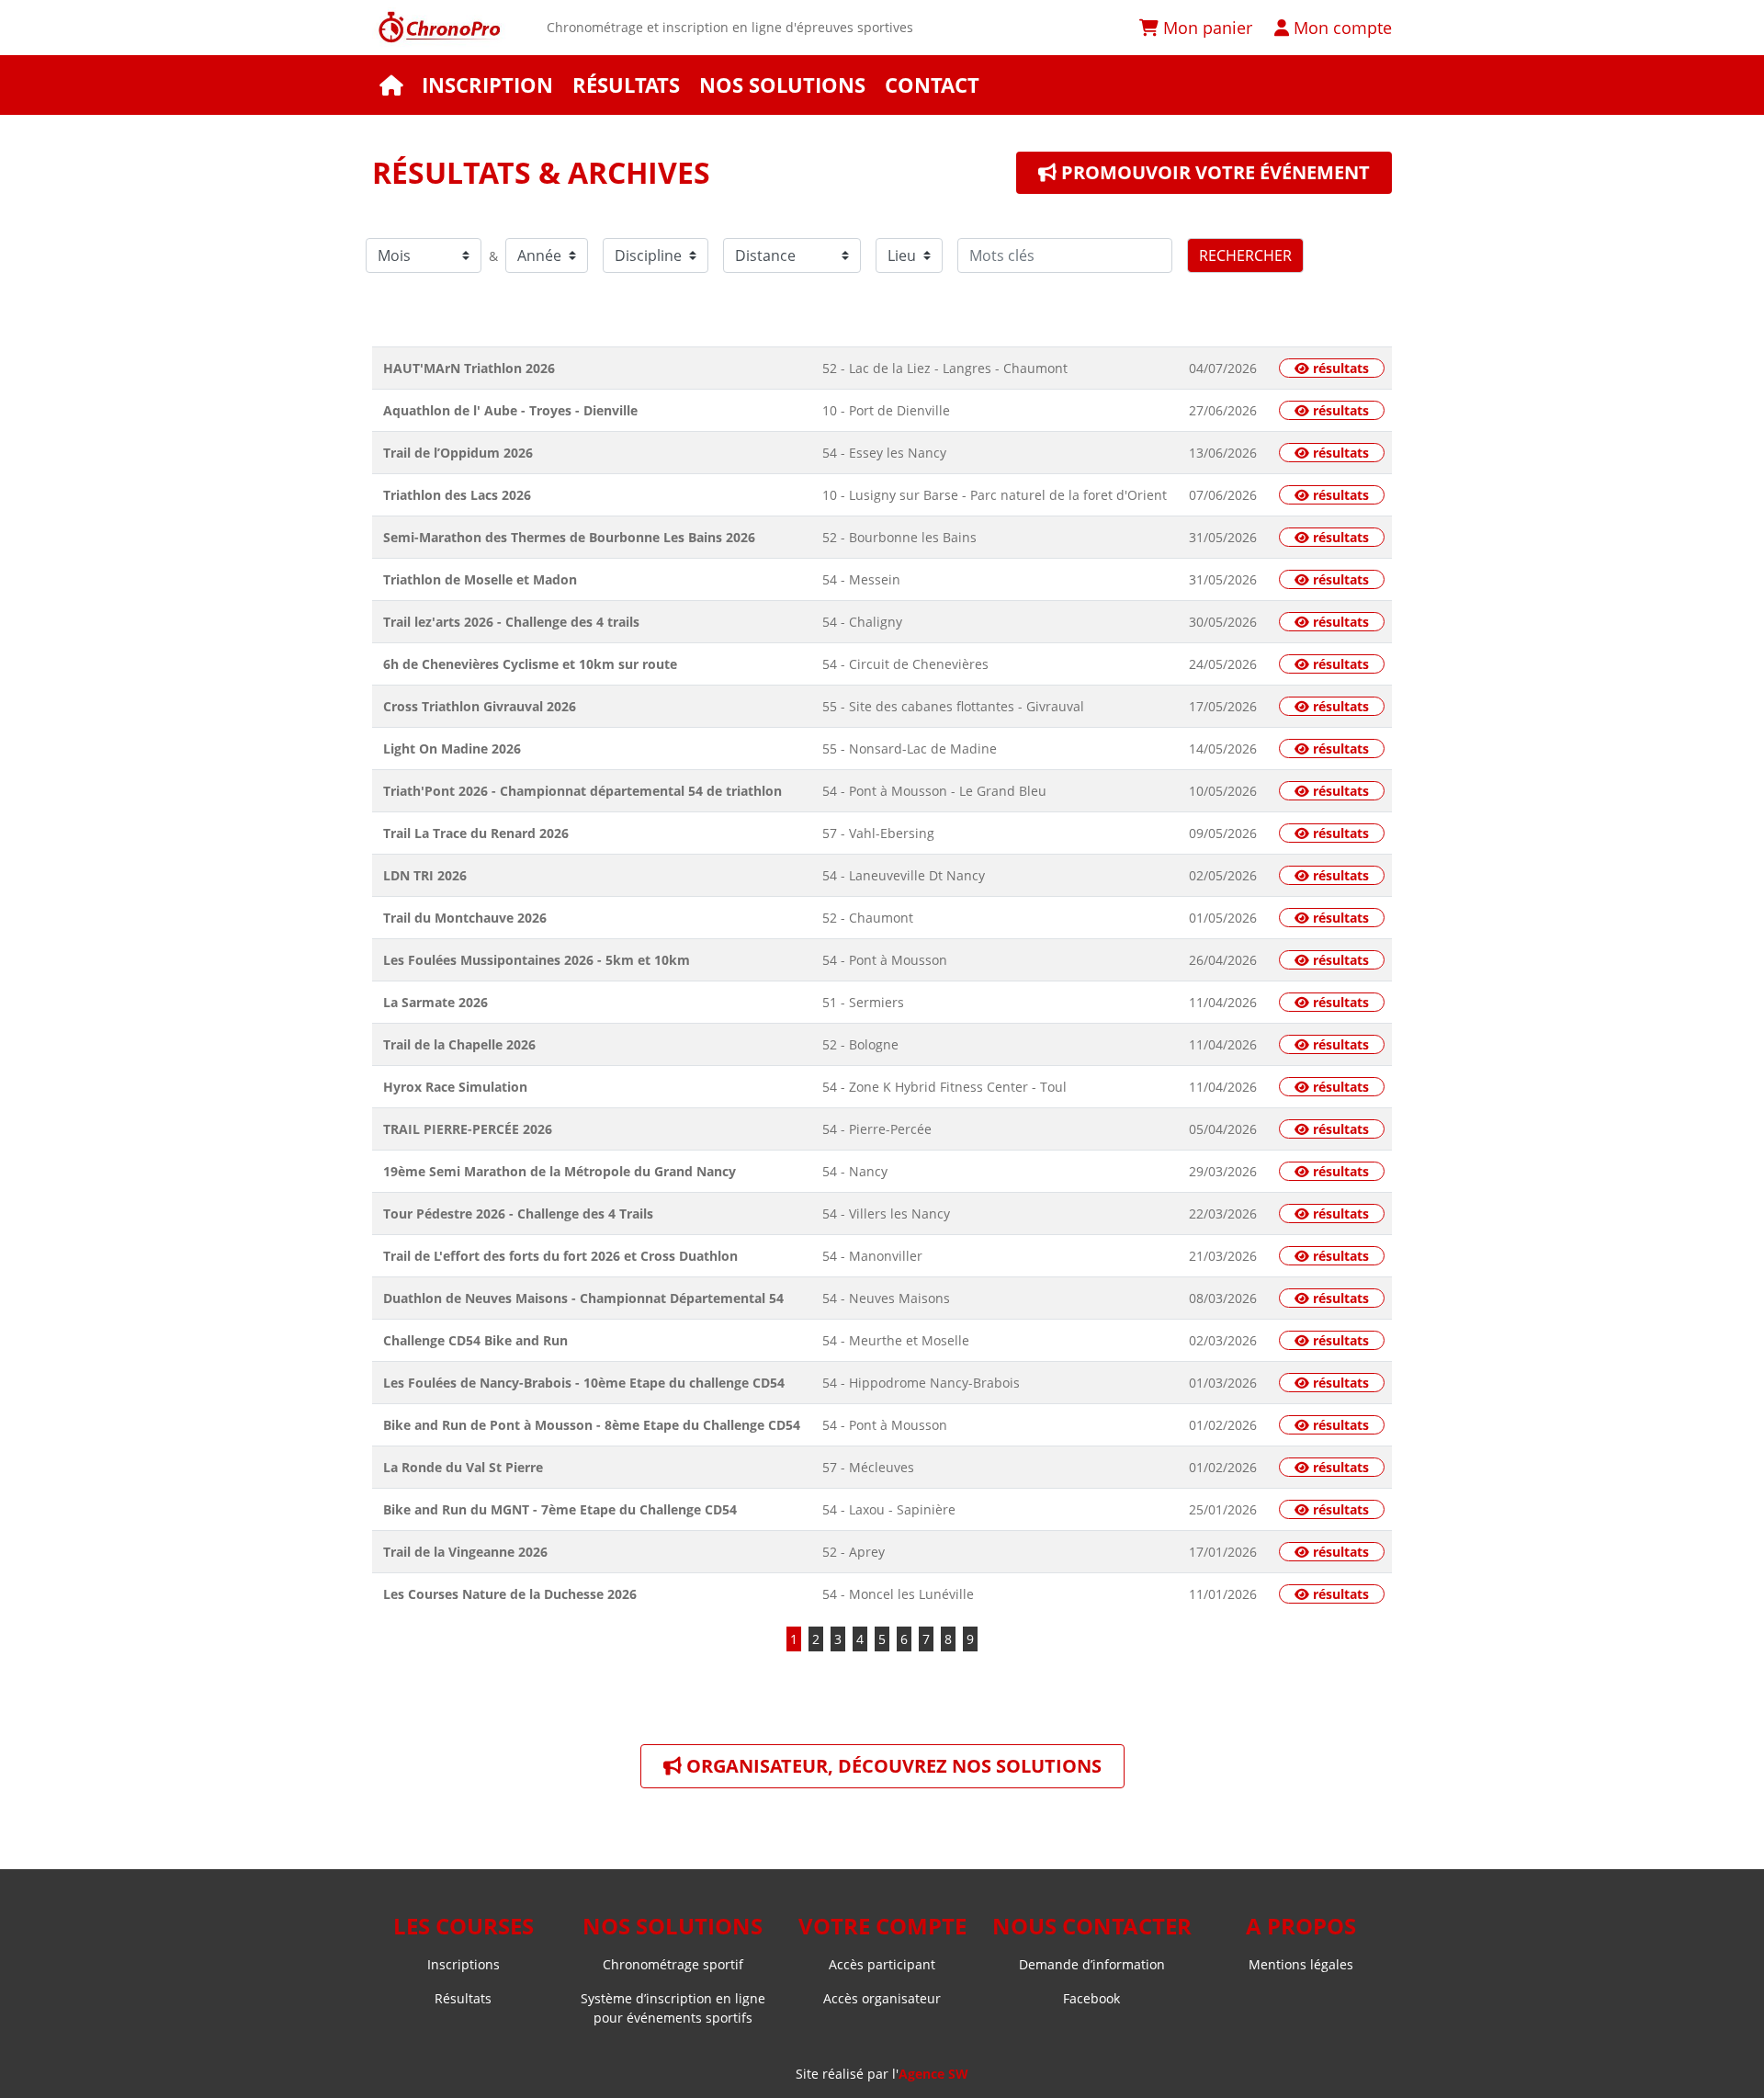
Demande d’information (1092, 1964)
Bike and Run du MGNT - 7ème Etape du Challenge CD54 (560, 1509)
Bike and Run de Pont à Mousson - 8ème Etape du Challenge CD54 (592, 1425)
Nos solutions (782, 85)
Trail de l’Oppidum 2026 (458, 453)
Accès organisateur (882, 1998)
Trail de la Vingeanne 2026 (465, 1552)
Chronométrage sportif (673, 1964)
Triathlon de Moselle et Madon (480, 579)
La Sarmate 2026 (435, 1002)
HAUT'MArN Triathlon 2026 (469, 368)
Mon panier (1205, 27)
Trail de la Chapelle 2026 (459, 1044)
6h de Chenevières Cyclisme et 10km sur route (530, 664)
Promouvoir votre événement (1213, 172)
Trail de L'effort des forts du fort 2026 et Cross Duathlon (560, 1256)
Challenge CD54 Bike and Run (475, 1340)
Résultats (626, 85)
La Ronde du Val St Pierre (463, 1467)
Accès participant (882, 1964)
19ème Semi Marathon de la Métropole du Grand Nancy (560, 1171)
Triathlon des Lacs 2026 (457, 495)
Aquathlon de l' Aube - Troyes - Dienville (510, 410)
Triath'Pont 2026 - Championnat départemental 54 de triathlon (582, 791)
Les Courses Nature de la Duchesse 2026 (510, 1594)
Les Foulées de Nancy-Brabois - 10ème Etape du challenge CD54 (584, 1383)
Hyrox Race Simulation (455, 1087)
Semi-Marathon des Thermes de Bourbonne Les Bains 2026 (569, 537)
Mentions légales (1301, 1964)
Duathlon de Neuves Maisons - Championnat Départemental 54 (583, 1298)
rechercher (1245, 255)
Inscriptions (464, 1964)
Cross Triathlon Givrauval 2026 (480, 706)
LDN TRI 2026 (425, 875)
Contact (932, 85)
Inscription (487, 85)
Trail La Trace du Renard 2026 (476, 833)
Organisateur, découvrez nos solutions (892, 1766)
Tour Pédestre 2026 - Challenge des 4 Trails (518, 1213)
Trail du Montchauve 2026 (465, 918)
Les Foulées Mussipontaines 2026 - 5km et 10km (537, 960)
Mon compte (1340, 27)
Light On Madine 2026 (452, 748)
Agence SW (933, 2074)
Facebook (1091, 1998)
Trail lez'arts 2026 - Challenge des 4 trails (511, 622)
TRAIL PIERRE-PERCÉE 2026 (468, 1129)
